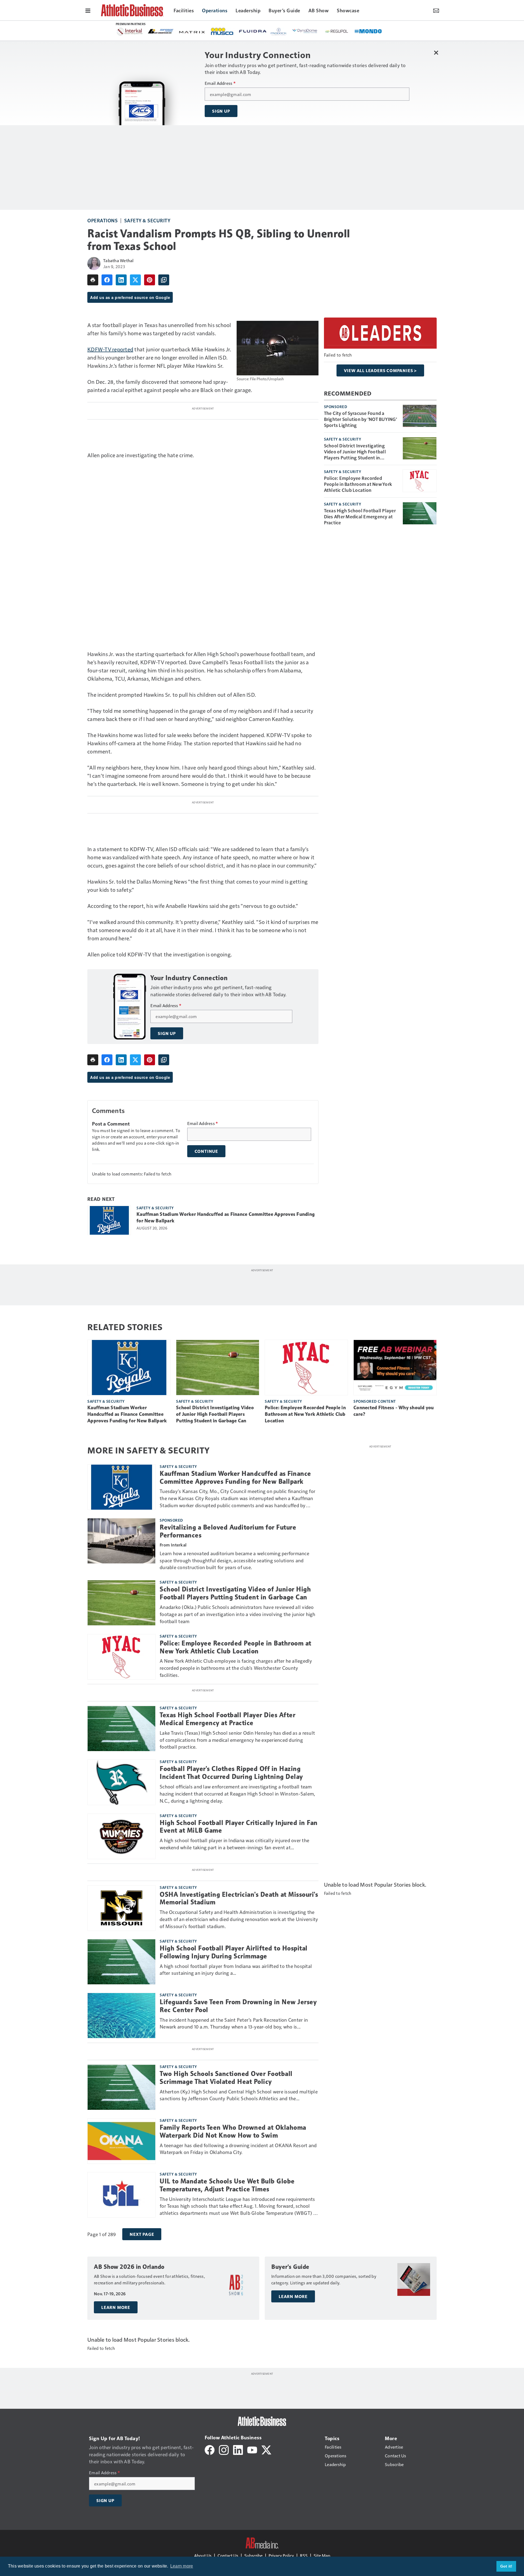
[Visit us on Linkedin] (238, 2449)
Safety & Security (147, 220)
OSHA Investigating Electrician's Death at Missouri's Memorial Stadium (239, 1899)
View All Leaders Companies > (380, 370)
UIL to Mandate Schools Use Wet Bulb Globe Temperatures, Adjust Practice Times (227, 2185)
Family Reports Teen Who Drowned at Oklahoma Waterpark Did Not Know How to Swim (233, 2131)
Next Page (142, 2234)
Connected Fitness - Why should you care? (394, 1411)
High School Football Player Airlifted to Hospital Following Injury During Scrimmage (234, 1952)
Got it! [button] (506, 2566)
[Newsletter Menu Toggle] (436, 10)
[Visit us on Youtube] (252, 2449)
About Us (203, 2555)
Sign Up (221, 111)
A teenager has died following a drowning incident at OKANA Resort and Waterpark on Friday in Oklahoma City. (238, 2149)
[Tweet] (135, 280)
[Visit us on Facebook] (210, 2449)
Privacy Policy (281, 2555)
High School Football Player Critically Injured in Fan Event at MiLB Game (239, 1827)
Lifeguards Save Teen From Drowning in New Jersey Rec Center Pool (238, 2006)
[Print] (93, 280)
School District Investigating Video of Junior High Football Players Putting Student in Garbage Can (355, 451)
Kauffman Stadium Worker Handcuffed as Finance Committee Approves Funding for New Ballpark (226, 1217)
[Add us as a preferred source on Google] (164, 280)
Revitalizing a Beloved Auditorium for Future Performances (228, 1531)
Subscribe (253, 2555)
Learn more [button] (182, 2566)
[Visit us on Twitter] (266, 2449)
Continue (206, 1151)
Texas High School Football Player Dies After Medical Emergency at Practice (360, 516)
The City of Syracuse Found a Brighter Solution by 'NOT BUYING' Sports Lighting (361, 419)
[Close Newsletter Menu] (436, 53)
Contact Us (228, 2555)
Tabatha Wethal (118, 260)
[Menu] (88, 10)
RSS (304, 2555)
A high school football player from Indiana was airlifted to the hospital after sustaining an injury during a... (236, 1969)
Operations (102, 220)
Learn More (116, 2307)
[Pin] (150, 280)
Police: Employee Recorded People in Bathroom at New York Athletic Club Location (358, 484)
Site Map (322, 2555)
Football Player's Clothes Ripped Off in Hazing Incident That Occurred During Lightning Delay (231, 1773)
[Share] (107, 280)
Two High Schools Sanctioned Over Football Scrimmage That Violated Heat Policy (226, 2078)
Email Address (220, 83)
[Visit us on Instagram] (224, 2449)
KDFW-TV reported (110, 349)
